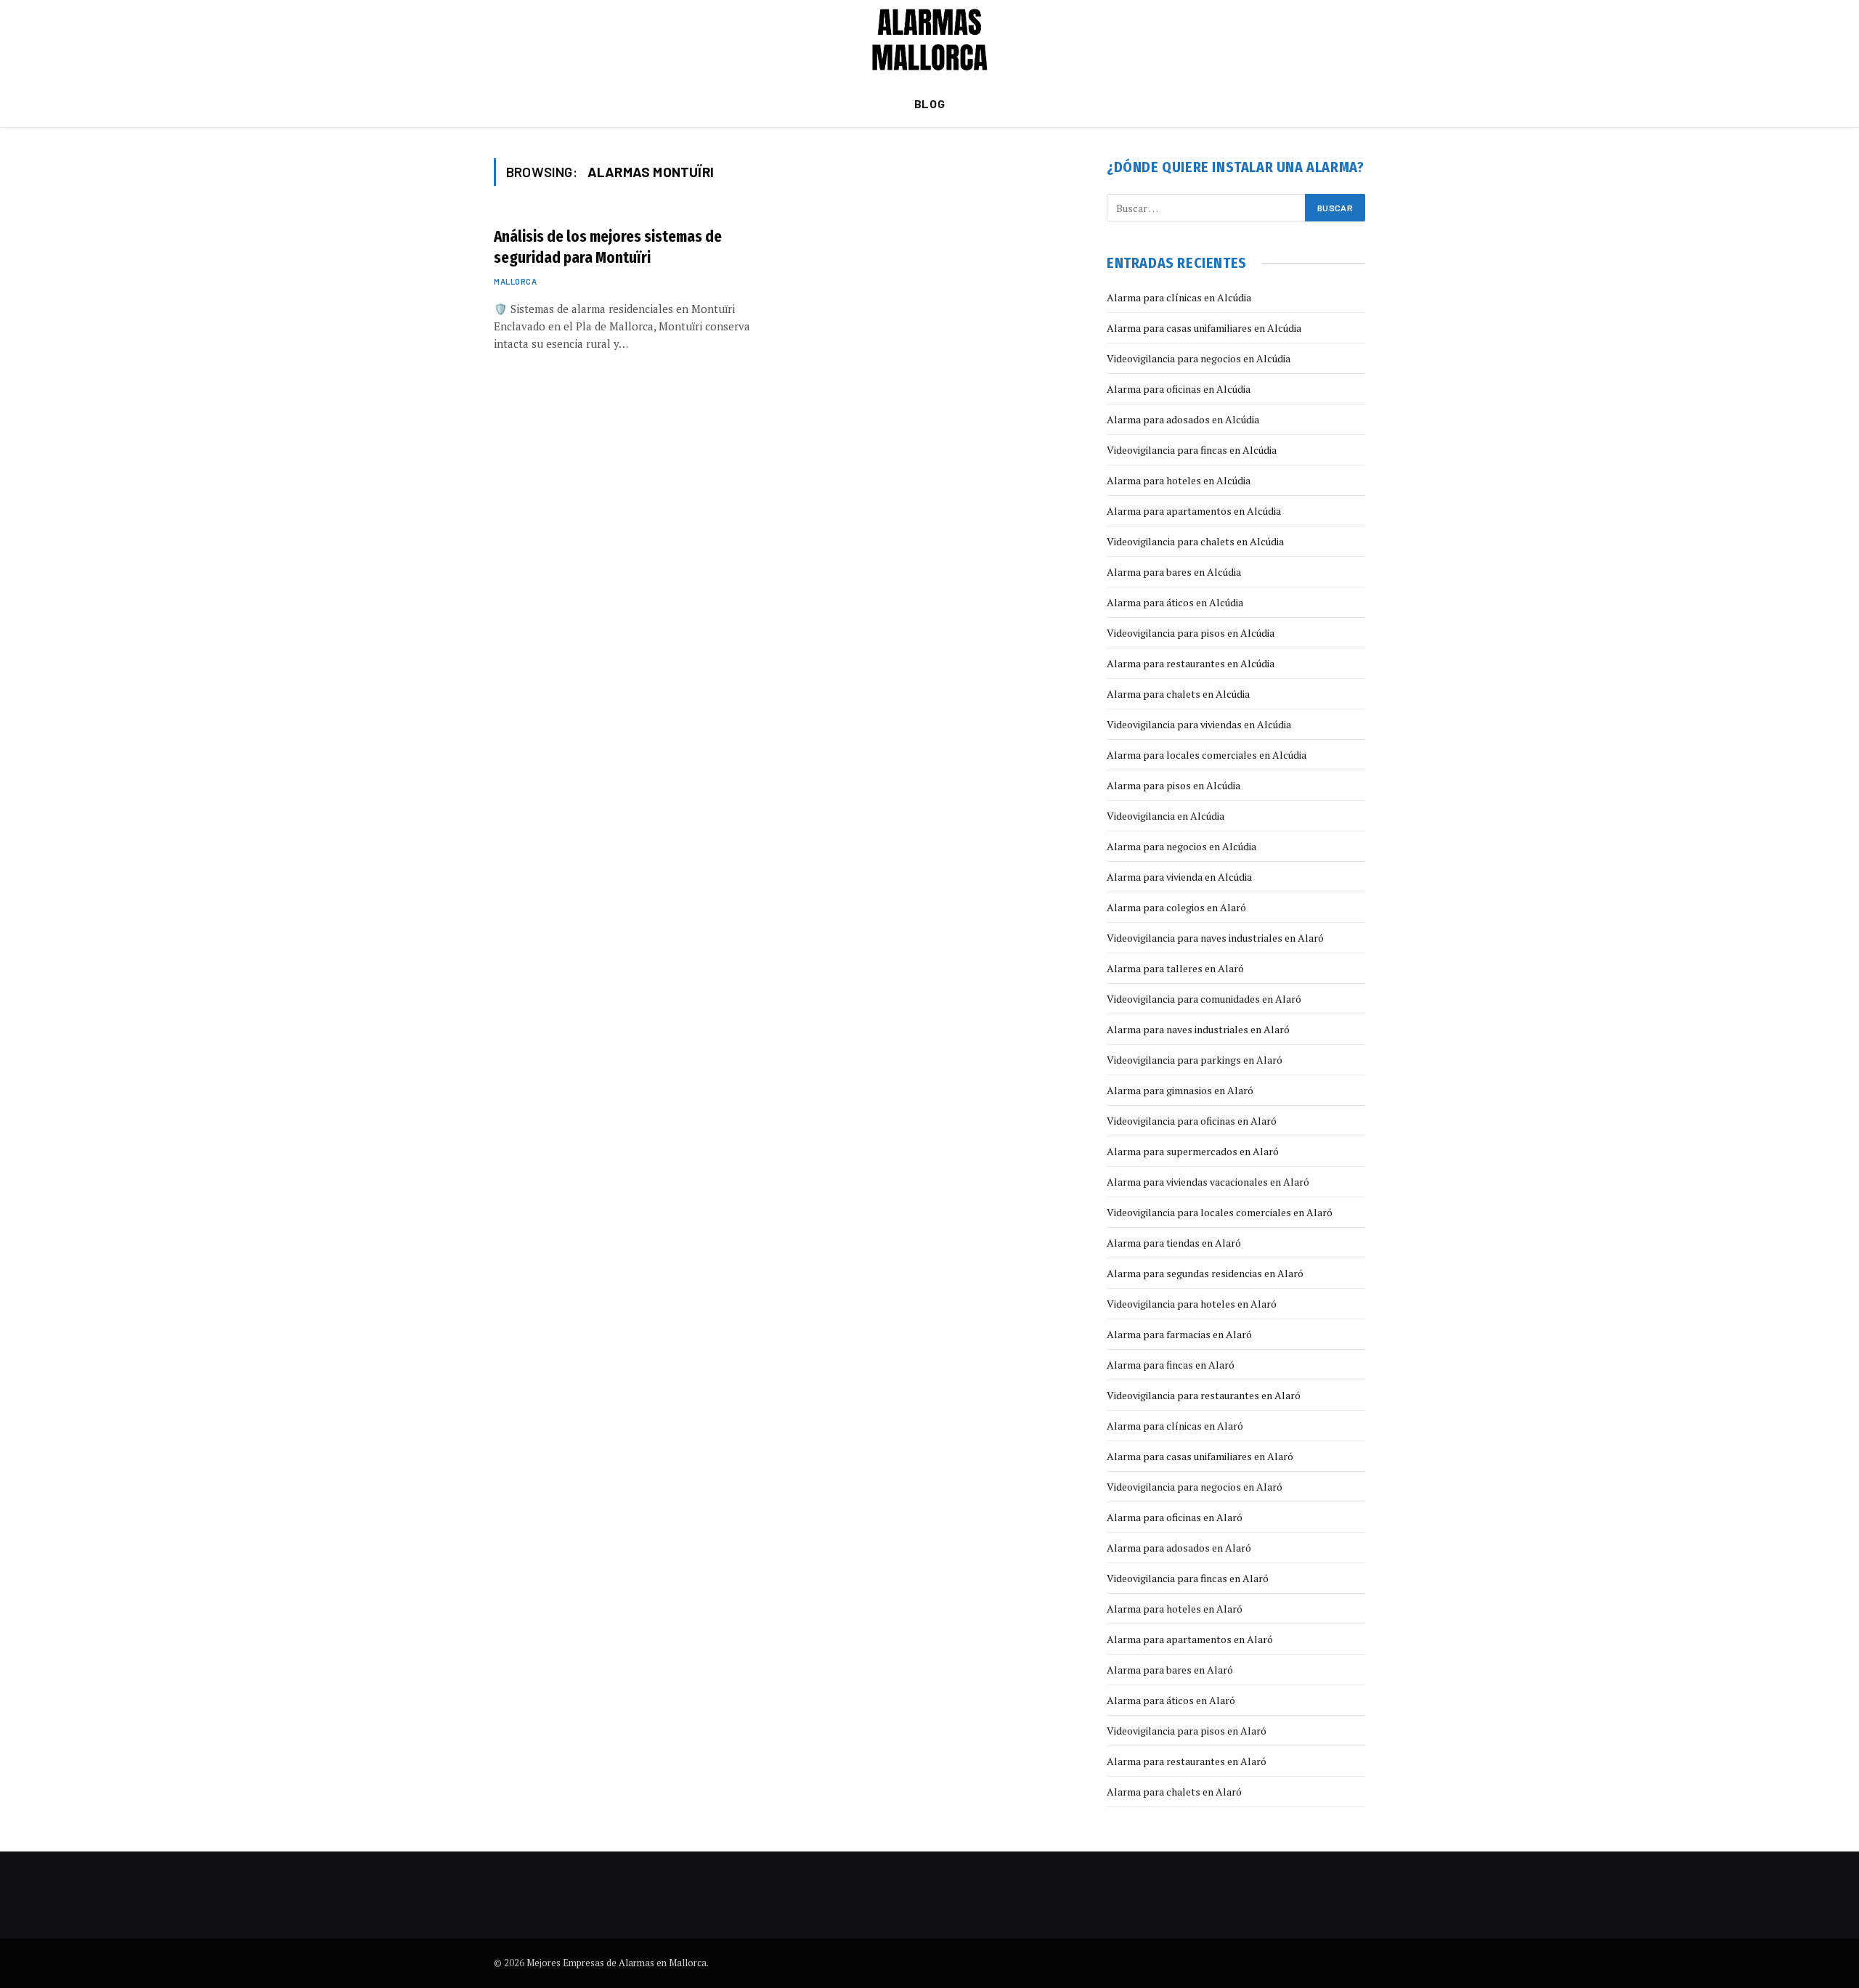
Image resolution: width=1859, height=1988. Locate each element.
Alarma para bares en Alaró (1170, 1670)
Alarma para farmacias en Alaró (1179, 1334)
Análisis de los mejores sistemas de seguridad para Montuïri (608, 247)
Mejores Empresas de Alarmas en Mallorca (617, 1963)
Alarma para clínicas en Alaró (1175, 1426)
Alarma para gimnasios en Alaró (1180, 1090)
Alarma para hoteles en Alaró (1175, 1609)
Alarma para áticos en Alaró (1171, 1700)
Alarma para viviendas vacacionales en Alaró (1208, 1182)
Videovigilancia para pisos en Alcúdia (1191, 633)
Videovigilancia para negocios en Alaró (1195, 1487)
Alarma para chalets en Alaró (1174, 1792)
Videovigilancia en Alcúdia (1166, 816)
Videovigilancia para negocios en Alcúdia (1199, 358)
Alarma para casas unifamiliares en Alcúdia (1204, 328)
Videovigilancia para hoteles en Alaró (1192, 1304)
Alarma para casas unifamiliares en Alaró (1200, 1456)
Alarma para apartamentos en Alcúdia (1194, 511)
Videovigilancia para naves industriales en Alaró (1215, 938)
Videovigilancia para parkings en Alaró (1195, 1060)
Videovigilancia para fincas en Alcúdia (1192, 450)
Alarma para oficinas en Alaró (1175, 1517)
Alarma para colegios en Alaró (1176, 907)
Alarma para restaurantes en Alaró (1187, 1761)
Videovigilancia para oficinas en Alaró (1192, 1121)
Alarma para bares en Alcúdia (1174, 572)
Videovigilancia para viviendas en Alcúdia (1199, 724)
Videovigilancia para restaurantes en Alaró (1204, 1395)
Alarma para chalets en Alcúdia (1178, 694)
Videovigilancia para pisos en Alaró (1187, 1731)
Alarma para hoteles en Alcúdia (1179, 480)
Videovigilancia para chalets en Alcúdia (1195, 541)
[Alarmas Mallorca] (930, 40)
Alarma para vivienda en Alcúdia (1179, 877)
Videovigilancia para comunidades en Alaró (1204, 999)
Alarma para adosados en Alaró (1179, 1548)
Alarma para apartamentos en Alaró (1190, 1639)
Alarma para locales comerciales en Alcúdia (1207, 755)
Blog (930, 103)
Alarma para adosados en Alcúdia (1183, 419)
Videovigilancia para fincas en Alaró (1188, 1578)
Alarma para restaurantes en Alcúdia (1191, 663)
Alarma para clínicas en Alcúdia (1179, 297)
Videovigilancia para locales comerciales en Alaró (1220, 1212)
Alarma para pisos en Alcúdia (1173, 785)
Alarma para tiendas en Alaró (1174, 1243)
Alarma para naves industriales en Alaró (1198, 1029)
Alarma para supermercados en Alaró (1193, 1151)
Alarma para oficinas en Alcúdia (1179, 389)
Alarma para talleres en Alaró (1175, 968)
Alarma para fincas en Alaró (1171, 1365)
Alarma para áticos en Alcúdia (1175, 602)
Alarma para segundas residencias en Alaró (1205, 1273)
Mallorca (515, 281)
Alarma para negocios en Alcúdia (1181, 846)
